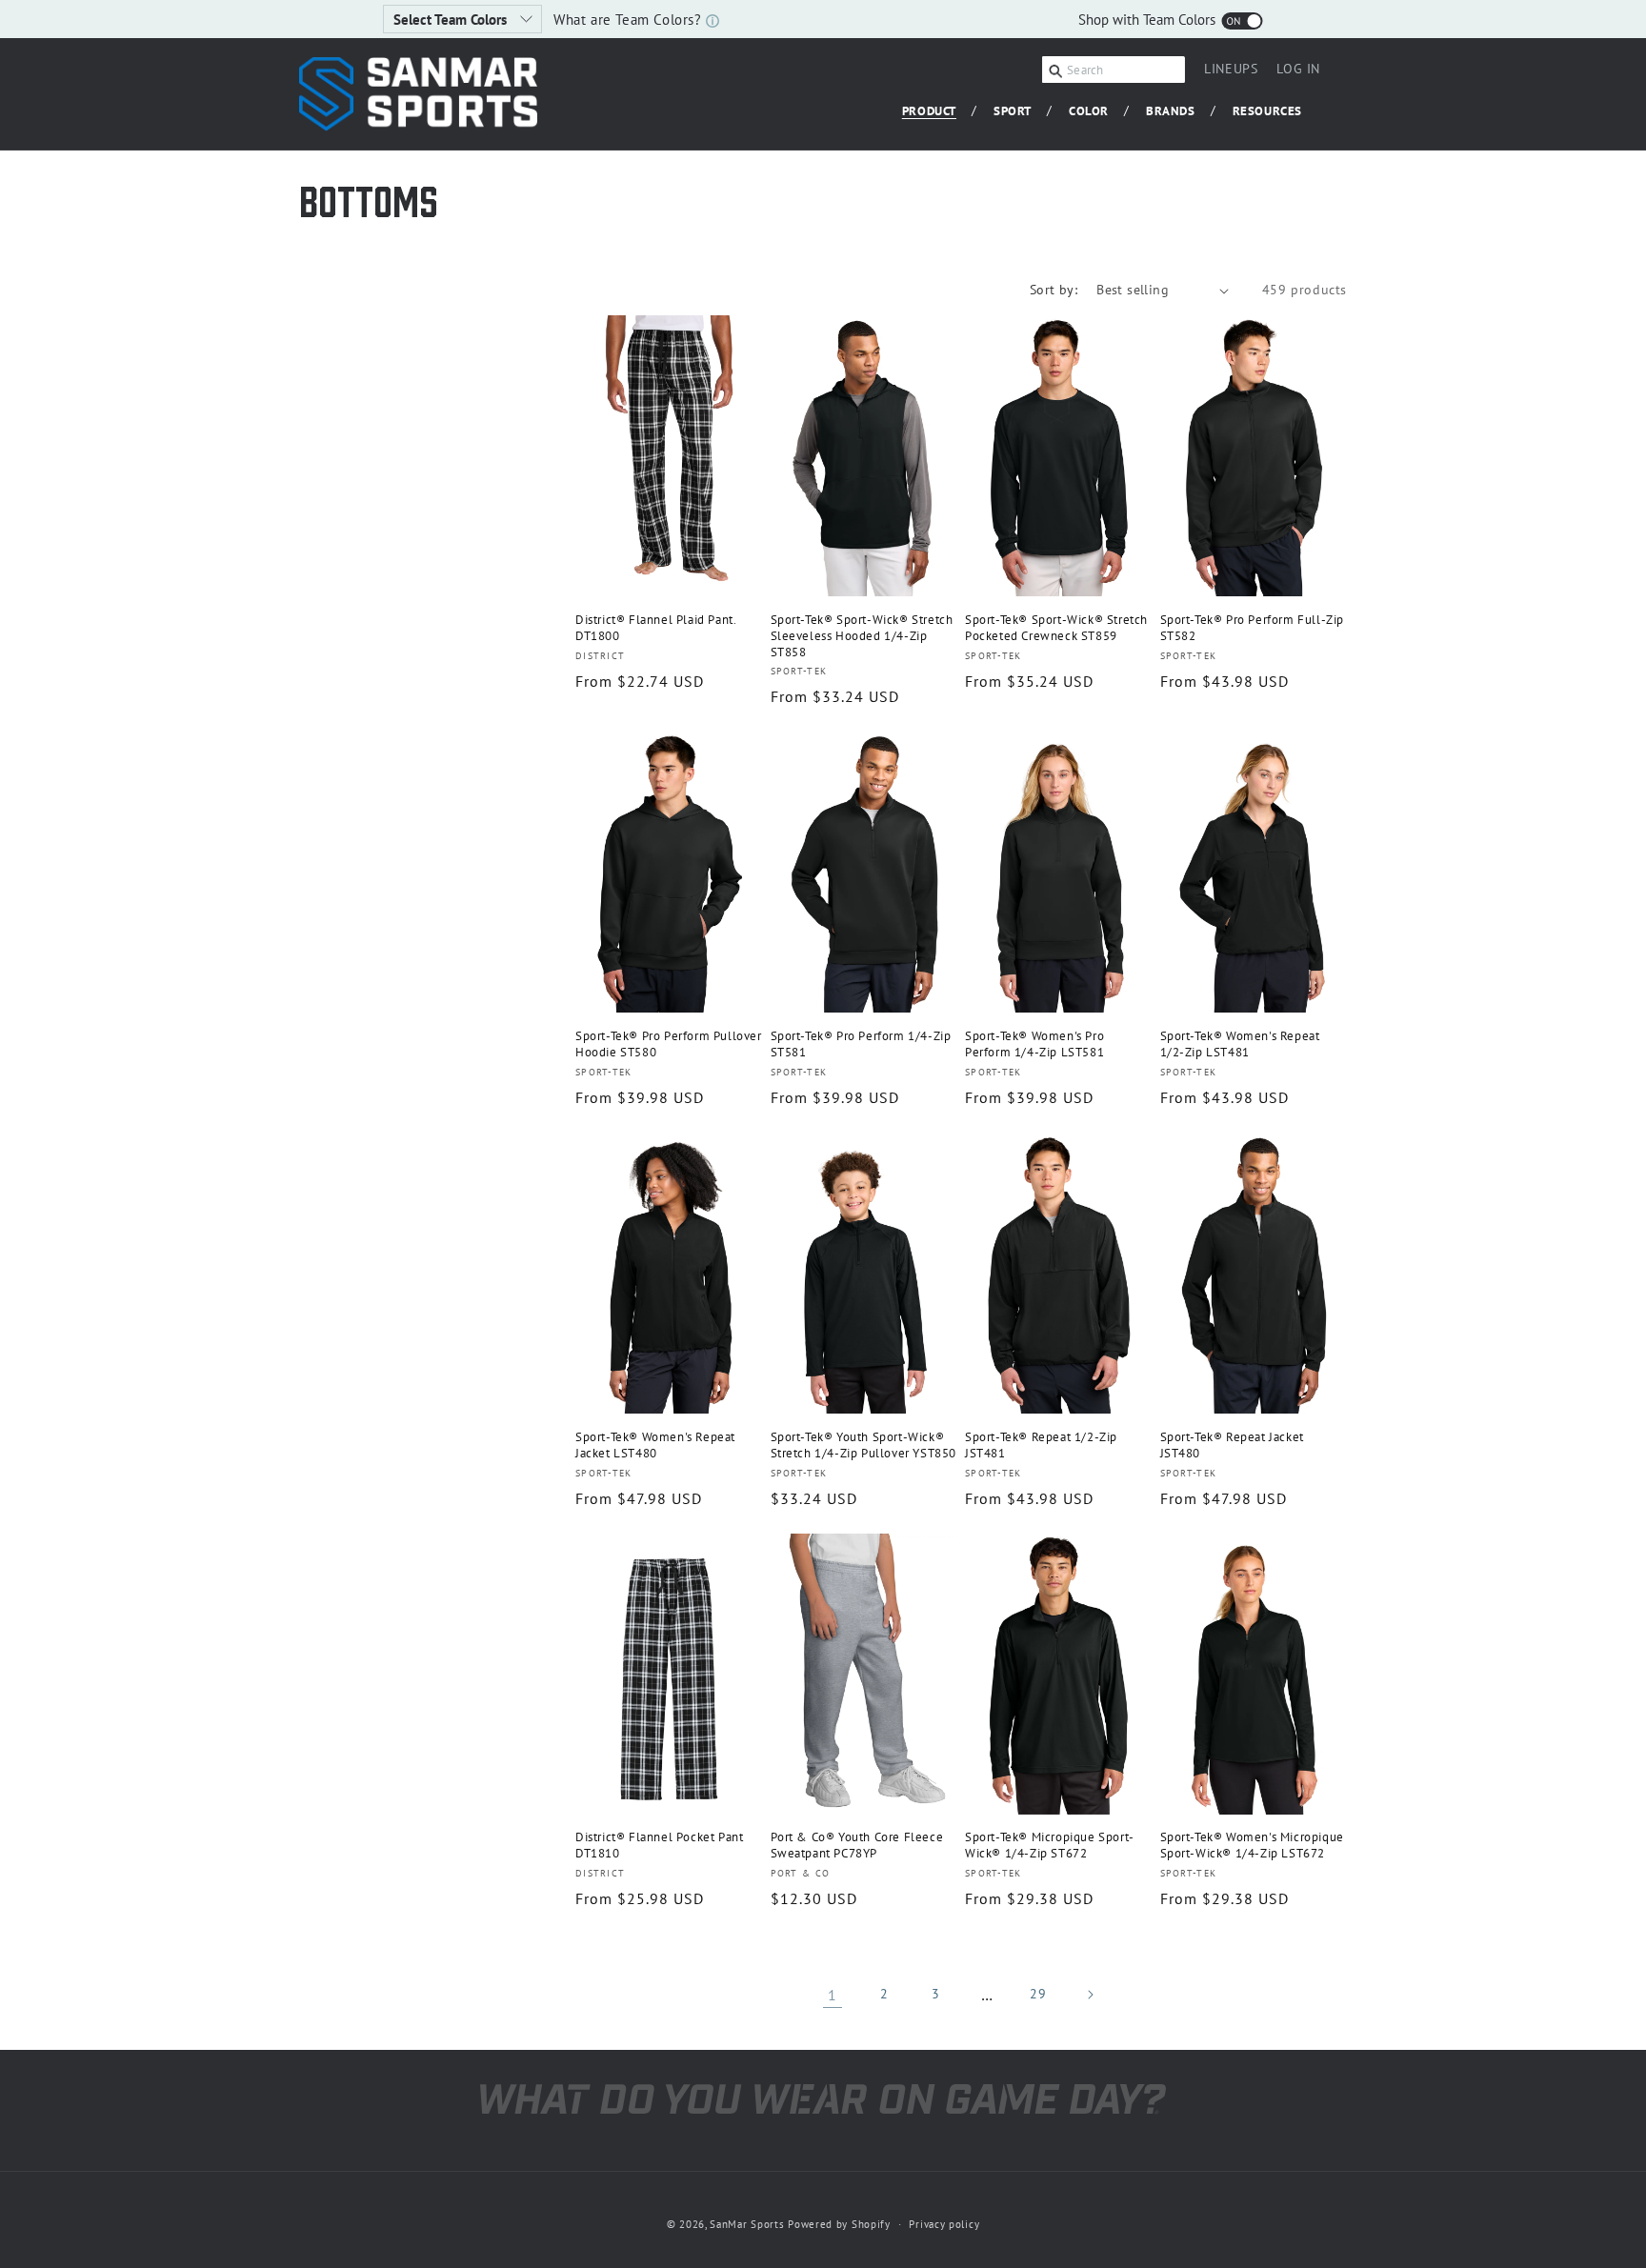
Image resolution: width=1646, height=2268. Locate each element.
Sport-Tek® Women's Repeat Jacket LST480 (655, 1445)
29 (1038, 1994)
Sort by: (1054, 290)
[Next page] (1090, 1995)
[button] (936, 112)
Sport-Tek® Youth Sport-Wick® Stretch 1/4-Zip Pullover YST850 (864, 1445)
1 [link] (833, 1995)
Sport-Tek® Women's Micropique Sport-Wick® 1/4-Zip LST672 (1252, 1846)
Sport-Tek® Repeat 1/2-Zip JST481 (1041, 1445)
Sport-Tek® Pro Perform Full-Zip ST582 (1253, 628)
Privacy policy (944, 2224)
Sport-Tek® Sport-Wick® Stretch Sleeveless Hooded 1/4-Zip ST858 (862, 636)
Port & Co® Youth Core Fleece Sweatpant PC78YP (857, 1846)
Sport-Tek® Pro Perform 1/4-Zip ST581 (861, 1044)
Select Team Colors (452, 20)
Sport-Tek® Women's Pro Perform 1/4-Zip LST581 (1034, 1044)
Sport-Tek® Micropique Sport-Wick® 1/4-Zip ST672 (1050, 1846)
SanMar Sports (747, 2224)
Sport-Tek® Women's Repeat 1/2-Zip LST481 (1240, 1044)
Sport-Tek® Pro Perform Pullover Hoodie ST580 (669, 1044)
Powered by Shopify (839, 2224)
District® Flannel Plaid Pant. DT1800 (655, 628)
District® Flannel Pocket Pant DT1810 (659, 1846)
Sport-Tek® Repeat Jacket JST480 (1232, 1445)
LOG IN (1298, 71)
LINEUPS (1231, 69)
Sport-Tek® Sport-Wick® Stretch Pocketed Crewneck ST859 (1056, 628)
